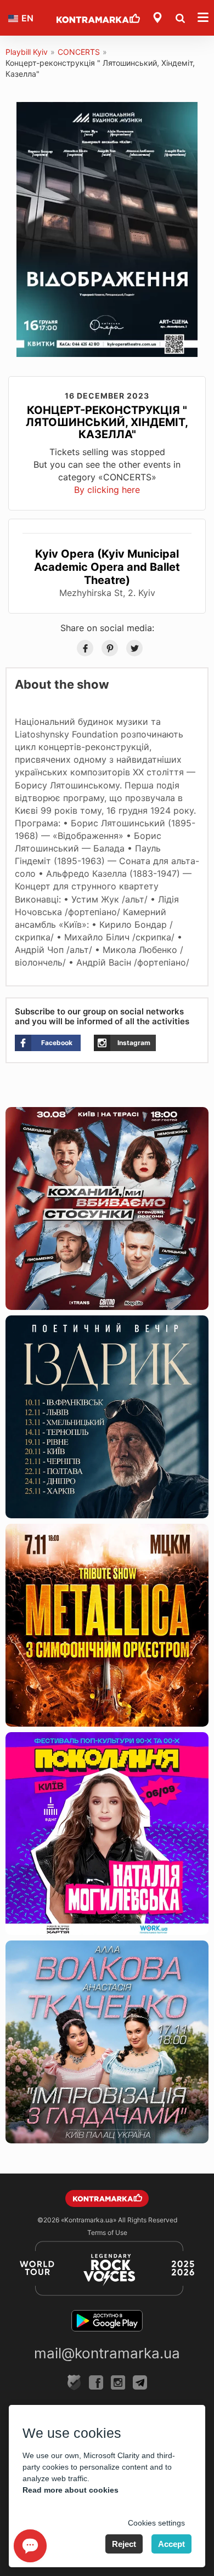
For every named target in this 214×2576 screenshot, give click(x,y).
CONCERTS (79, 52)
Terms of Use (107, 2232)
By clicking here (107, 490)
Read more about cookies (71, 2490)
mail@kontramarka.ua (107, 2353)
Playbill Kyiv (27, 52)
